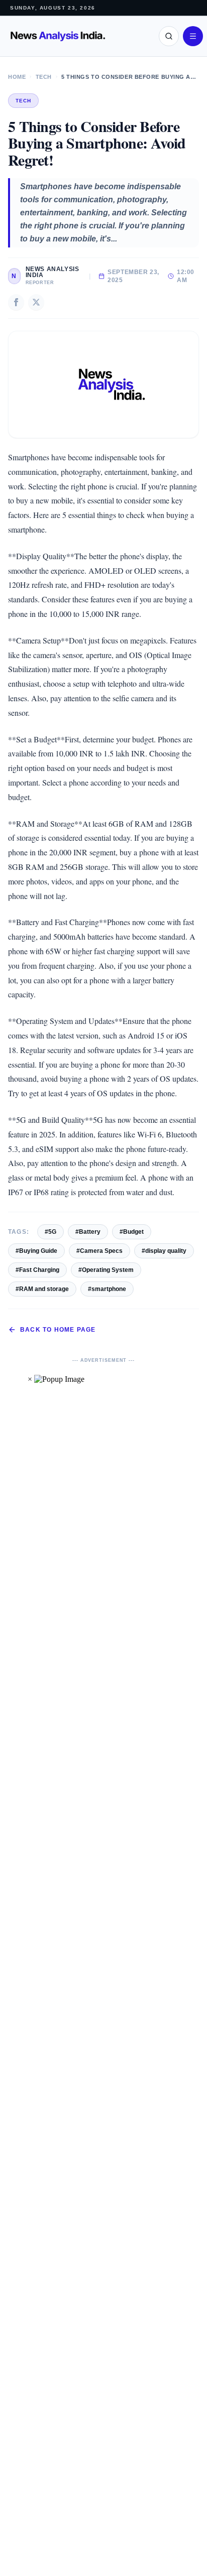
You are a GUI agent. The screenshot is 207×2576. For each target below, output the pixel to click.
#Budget (132, 1232)
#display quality (164, 1251)
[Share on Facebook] (16, 302)
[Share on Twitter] (36, 302)
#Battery (88, 1232)
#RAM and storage (42, 1289)
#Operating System (106, 1270)
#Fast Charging (37, 1270)
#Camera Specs (99, 1251)
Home (17, 77)
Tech (44, 77)
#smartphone (107, 1289)
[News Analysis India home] (58, 36)
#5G (50, 1232)
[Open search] (169, 36)
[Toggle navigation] (193, 36)
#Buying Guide (36, 1251)
